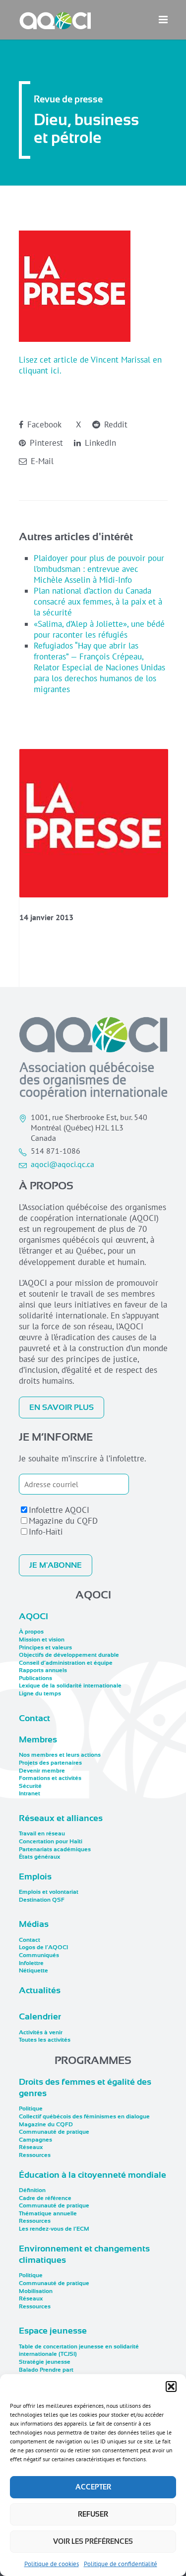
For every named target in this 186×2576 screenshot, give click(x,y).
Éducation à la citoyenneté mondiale (93, 2175)
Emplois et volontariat (49, 1892)
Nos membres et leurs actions (60, 1755)
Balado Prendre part (46, 2370)
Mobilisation (36, 2291)
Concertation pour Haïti (51, 1841)
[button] (171, 2387)
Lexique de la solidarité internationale (70, 1686)
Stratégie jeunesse (45, 2362)
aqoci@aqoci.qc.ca (62, 1164)
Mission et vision (42, 1639)
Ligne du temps (40, 1693)
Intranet (30, 1793)
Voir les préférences (93, 2541)
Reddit (115, 424)
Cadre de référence (45, 2198)
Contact (34, 1718)
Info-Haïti (46, 1532)
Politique (31, 2108)
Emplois (35, 1876)
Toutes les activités (45, 2040)
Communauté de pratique (54, 2132)
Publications (35, 1678)
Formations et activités (50, 1778)
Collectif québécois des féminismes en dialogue (84, 2116)
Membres (38, 1739)
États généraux (39, 1857)
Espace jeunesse (53, 2331)
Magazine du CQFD (63, 1521)
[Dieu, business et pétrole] (94, 823)
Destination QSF (42, 1900)
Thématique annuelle (48, 2213)
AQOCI (33, 1616)
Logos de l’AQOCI (43, 1947)
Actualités (40, 1990)
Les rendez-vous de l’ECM (54, 2229)
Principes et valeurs (45, 1647)
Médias (34, 1924)
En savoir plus (62, 1407)
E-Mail (41, 461)
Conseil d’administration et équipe (66, 1663)
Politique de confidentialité (121, 2564)
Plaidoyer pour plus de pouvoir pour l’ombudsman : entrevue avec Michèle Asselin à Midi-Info (99, 569)
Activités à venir (41, 2032)
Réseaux (31, 2147)
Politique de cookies (52, 2564)
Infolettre (31, 1963)
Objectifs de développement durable (69, 1655)
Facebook (43, 424)
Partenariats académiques (55, 1849)
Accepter (93, 2487)
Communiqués (39, 1955)
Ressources (35, 2155)
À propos (31, 1632)
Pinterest (45, 443)
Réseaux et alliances (61, 1818)
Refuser (93, 2514)
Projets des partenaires (50, 1763)
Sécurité (30, 1786)
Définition (32, 2190)
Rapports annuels (43, 1670)
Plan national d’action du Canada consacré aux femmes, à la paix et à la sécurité (98, 602)
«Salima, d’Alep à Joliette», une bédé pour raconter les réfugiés (99, 629)
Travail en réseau (42, 1833)
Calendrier (40, 2016)
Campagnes (35, 2140)
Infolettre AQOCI (59, 1510)
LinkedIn (99, 443)
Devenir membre (42, 1771)
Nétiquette (33, 1970)
